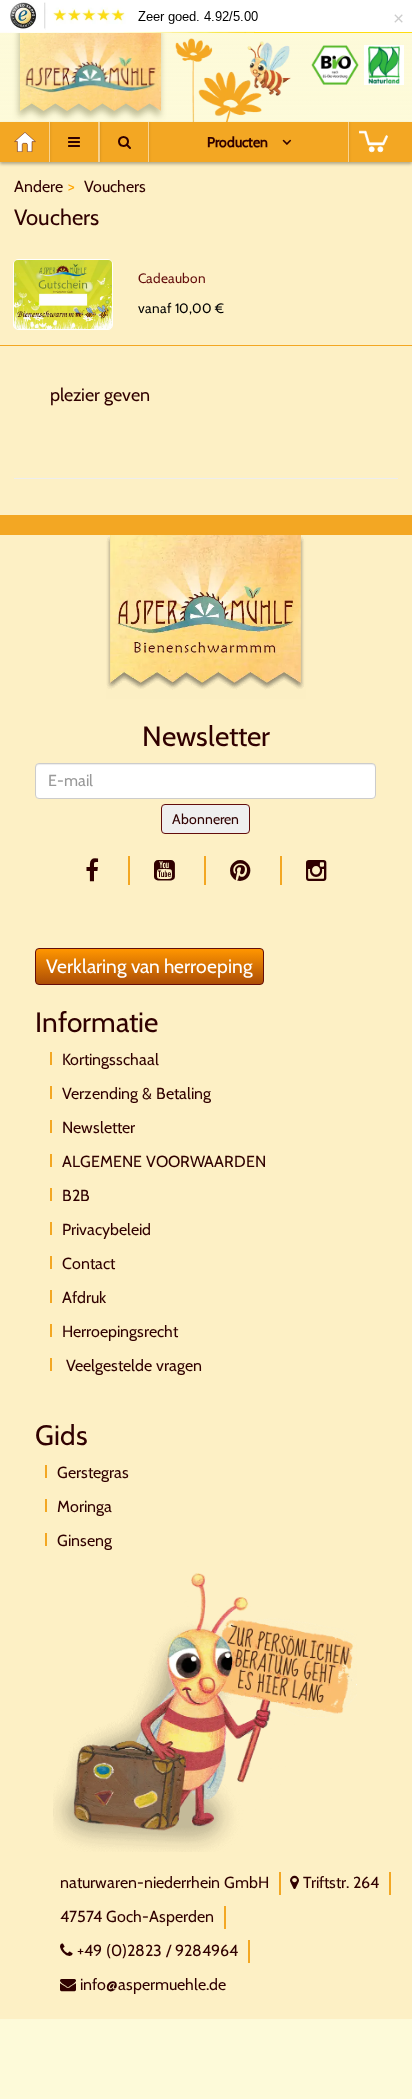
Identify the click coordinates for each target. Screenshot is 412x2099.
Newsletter (98, 1127)
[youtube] (168, 870)
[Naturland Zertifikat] (384, 65)
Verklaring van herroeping (149, 966)
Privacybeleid (106, 1229)
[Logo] (90, 72)
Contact (88, 1263)
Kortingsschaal (110, 1059)
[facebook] (95, 870)
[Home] (31, 142)
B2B (76, 1195)
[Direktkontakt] (205, 1710)
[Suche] (124, 142)
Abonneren (205, 819)
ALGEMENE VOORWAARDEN (164, 1161)
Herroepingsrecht (120, 1331)
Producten (237, 142)
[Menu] (74, 142)
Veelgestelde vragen (132, 1365)
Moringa (84, 1506)
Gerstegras (93, 1472)
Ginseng (84, 1540)
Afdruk (84, 1297)
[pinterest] (244, 870)
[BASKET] (373, 142)
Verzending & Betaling (136, 1093)
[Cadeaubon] (63, 295)
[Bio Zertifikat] (335, 65)
